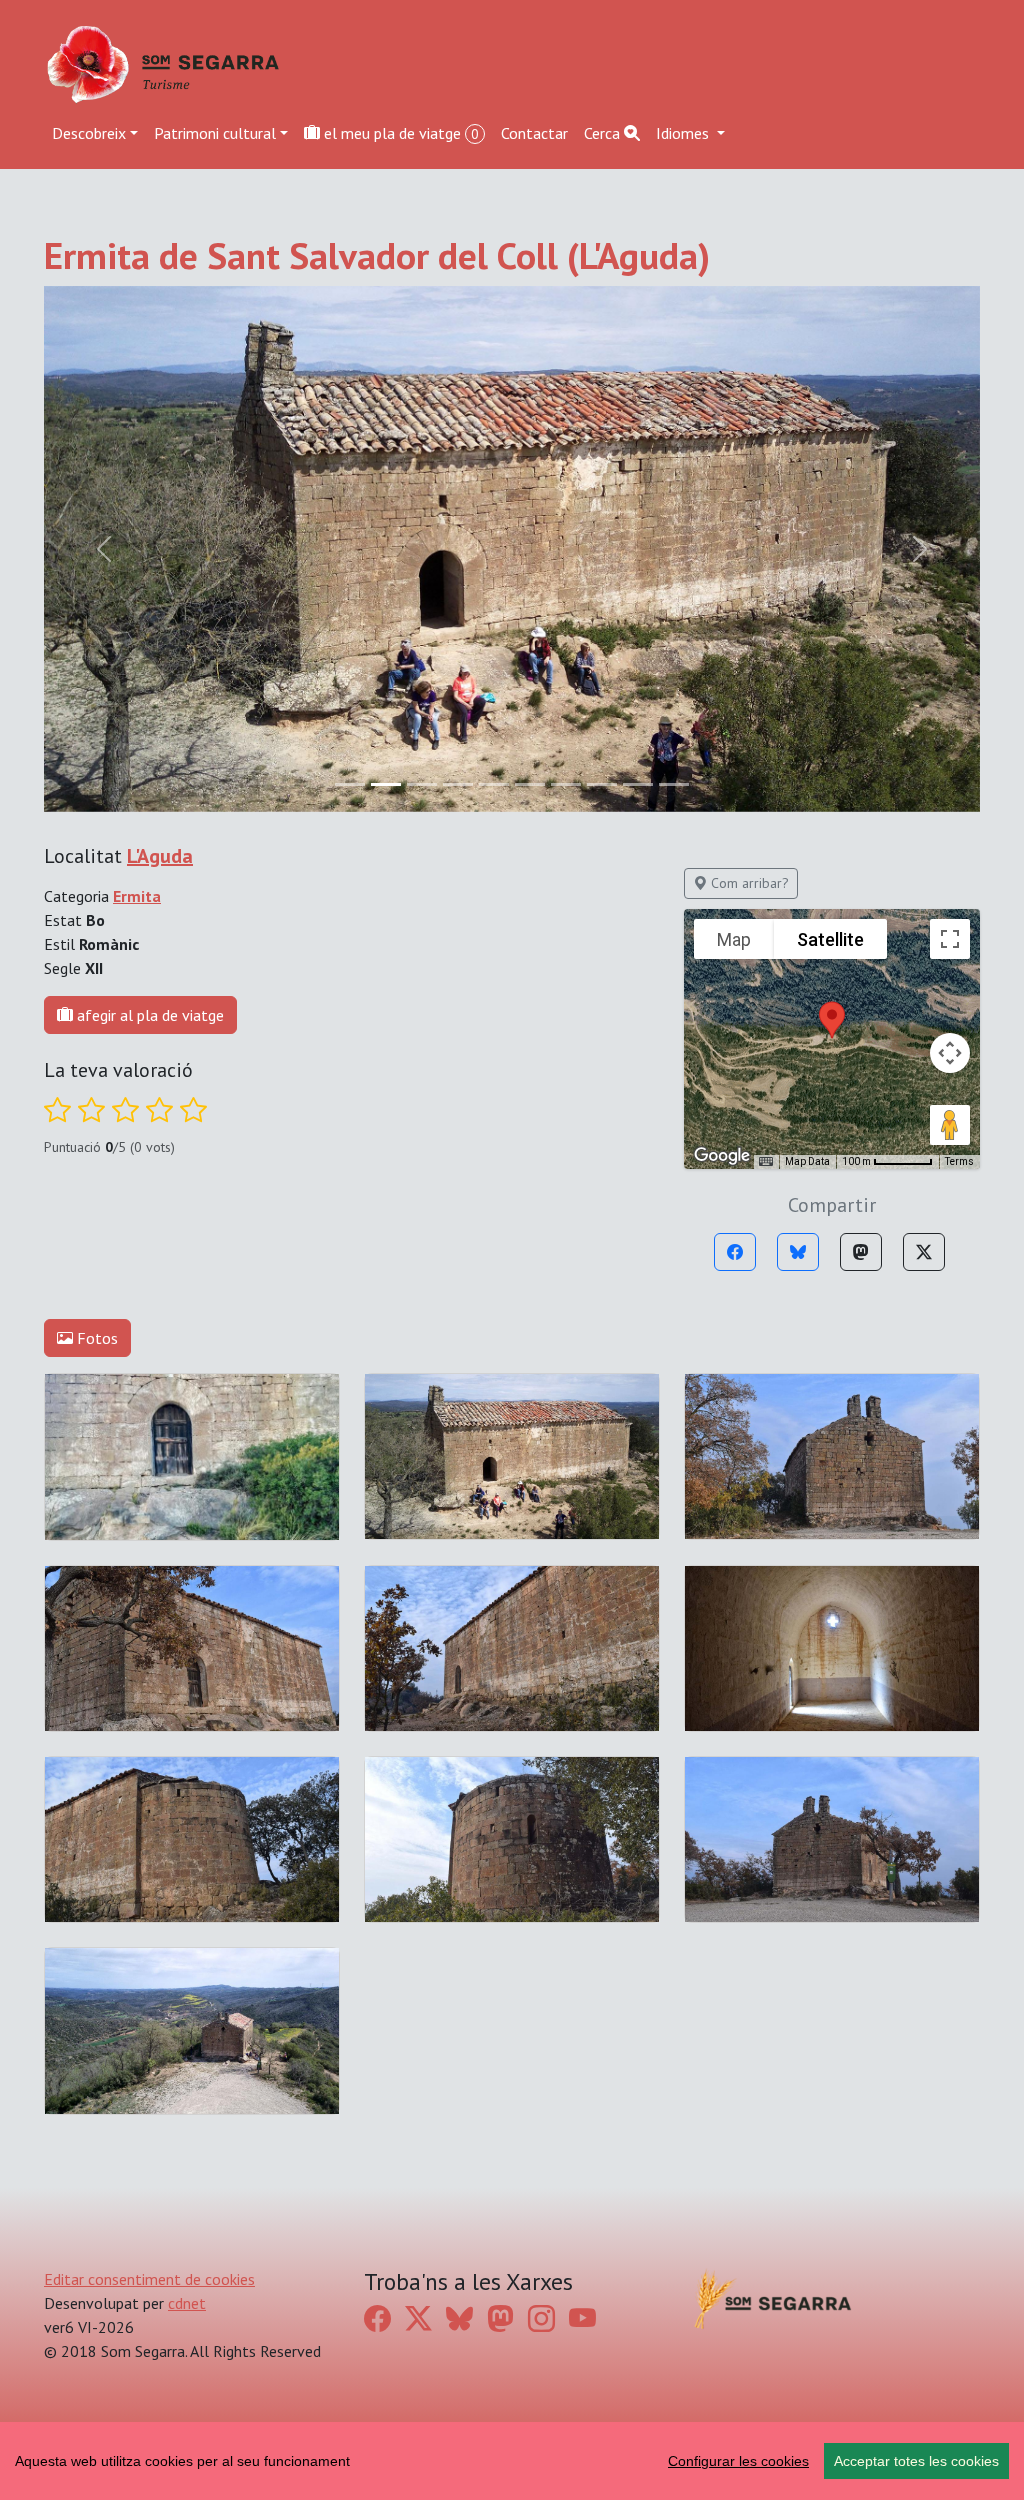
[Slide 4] (494, 258)
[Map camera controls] (950, 527)
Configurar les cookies (738, 2461)
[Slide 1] (386, 258)
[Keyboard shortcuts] (766, 636)
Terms (959, 635)
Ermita (137, 370)
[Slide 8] (638, 258)
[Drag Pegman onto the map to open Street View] (950, 599)
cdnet (187, 1776)
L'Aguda (160, 330)
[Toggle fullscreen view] (950, 413)
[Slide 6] (566, 258)
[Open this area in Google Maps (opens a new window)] (722, 630)
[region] (512, 2461)
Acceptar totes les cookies (916, 2461)
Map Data (807, 635)
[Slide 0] (350, 258)
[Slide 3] (458, 258)
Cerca (604, 133)
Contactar (534, 133)
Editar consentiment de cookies (149, 1752)
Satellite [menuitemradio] (830, 412)
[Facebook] (735, 726)
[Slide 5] (530, 258)
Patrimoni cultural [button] (215, 133)
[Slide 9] (674, 258)
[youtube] (582, 1792)
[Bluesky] (798, 726)
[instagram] (541, 1792)
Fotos (95, 812)
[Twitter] (924, 726)
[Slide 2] (422, 258)
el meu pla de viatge (399, 133)
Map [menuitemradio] (734, 412)
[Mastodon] (861, 726)
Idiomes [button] (684, 133)
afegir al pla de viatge (148, 489)
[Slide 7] (602, 258)
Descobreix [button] (89, 133)
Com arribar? (748, 357)
